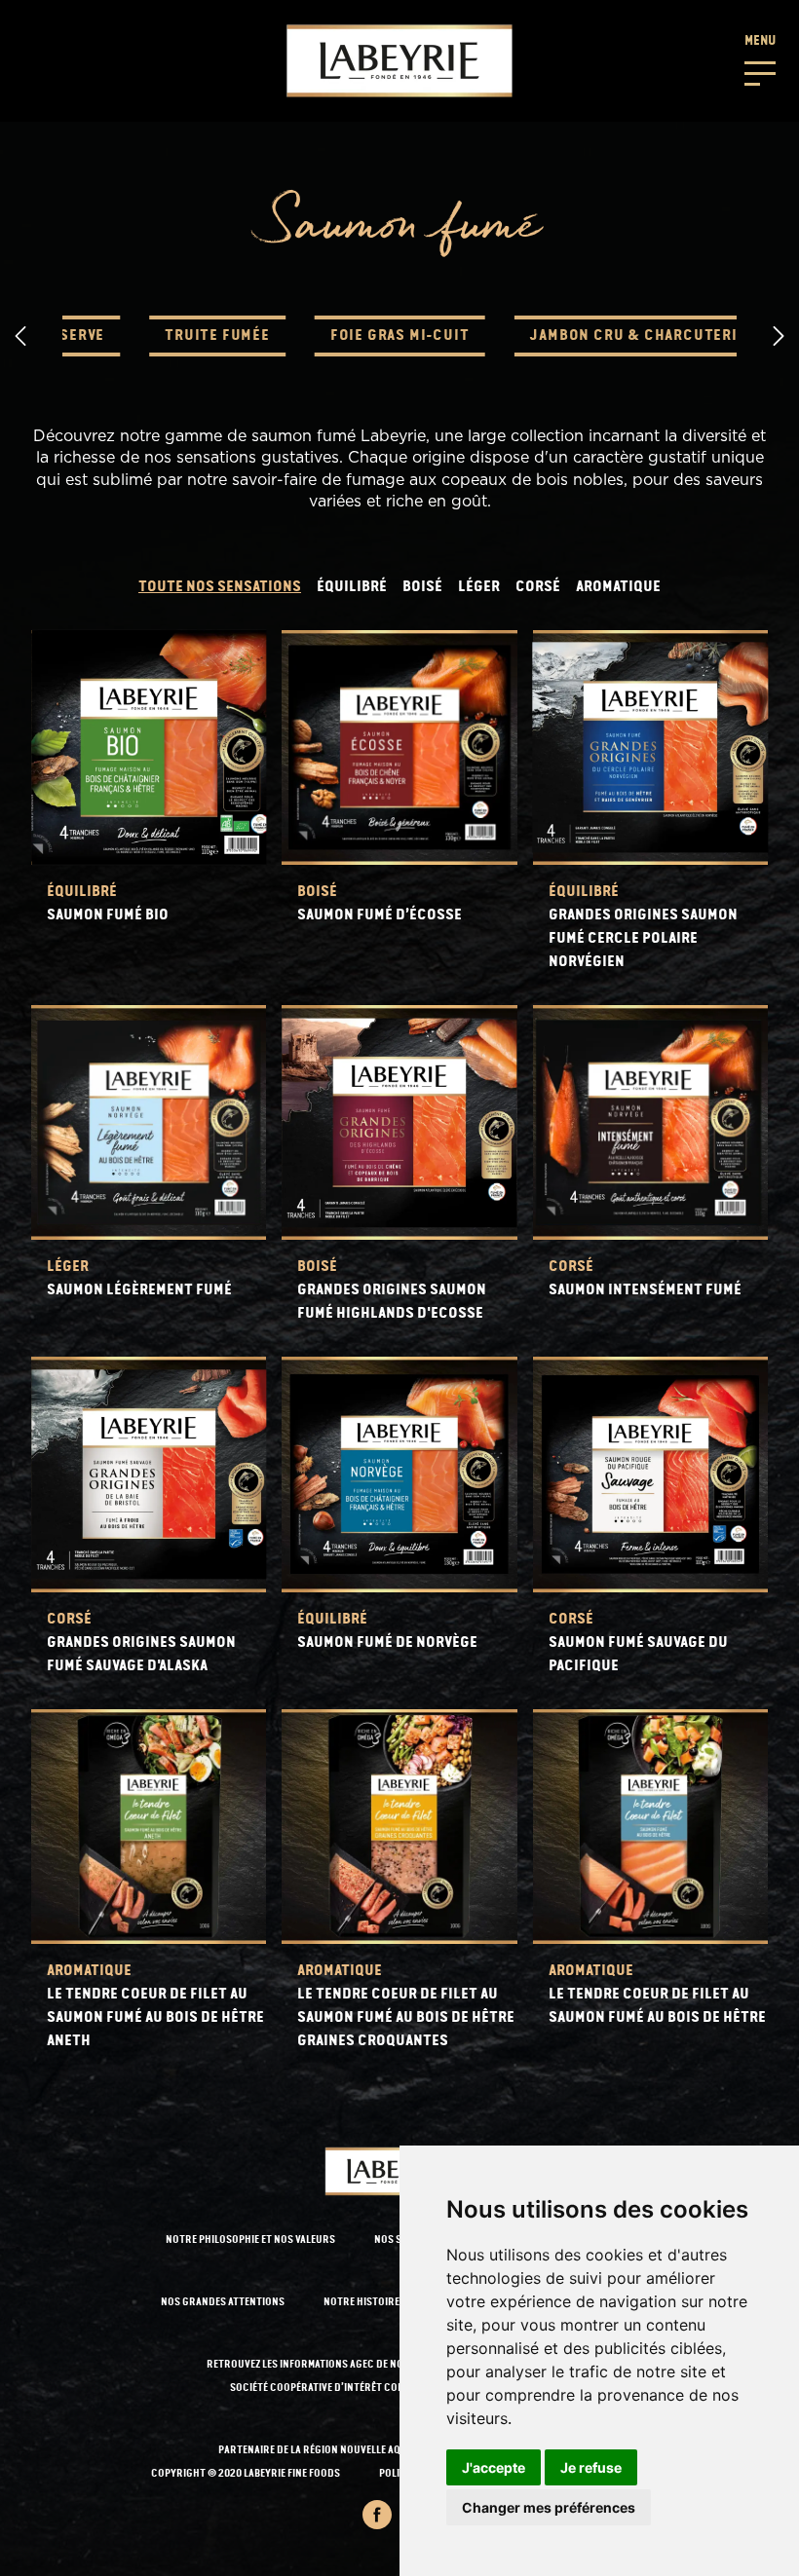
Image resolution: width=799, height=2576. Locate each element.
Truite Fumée (217, 336)
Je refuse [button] (591, 2467)
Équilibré (352, 587)
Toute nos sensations (220, 587)
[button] (760, 58)
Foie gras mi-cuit (400, 336)
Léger (479, 587)
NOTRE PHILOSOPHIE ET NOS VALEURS (250, 2240)
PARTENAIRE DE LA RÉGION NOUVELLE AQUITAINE (327, 2451)
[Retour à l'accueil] (399, 61)
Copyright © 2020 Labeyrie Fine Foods (246, 2474)
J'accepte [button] (494, 2467)
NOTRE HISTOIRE (361, 2303)
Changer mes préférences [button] (549, 2507)
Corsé (538, 587)
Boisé (422, 587)
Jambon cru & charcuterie (637, 336)
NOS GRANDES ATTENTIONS (223, 2303)
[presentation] (20, 336)
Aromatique (618, 587)
